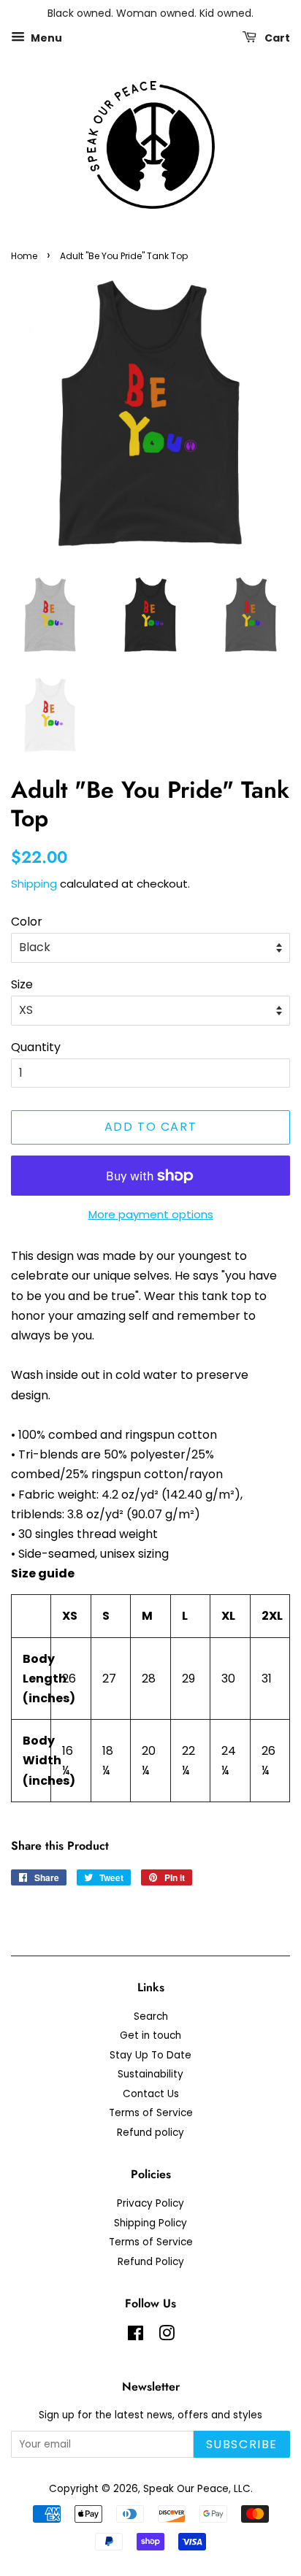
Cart (276, 37)
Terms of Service (151, 2113)
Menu (45, 37)
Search (151, 2016)
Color (27, 922)
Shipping (34, 884)
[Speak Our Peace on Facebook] (136, 2336)
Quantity (36, 1047)
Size (22, 984)
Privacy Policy (150, 2203)
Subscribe (242, 2444)
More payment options (151, 1214)
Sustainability (150, 2074)
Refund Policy (151, 2262)
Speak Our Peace (186, 2489)
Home (24, 256)
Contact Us (151, 2094)
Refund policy (150, 2133)
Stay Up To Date (150, 2055)
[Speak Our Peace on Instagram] (167, 2336)
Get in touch (150, 2035)
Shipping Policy (150, 2223)
